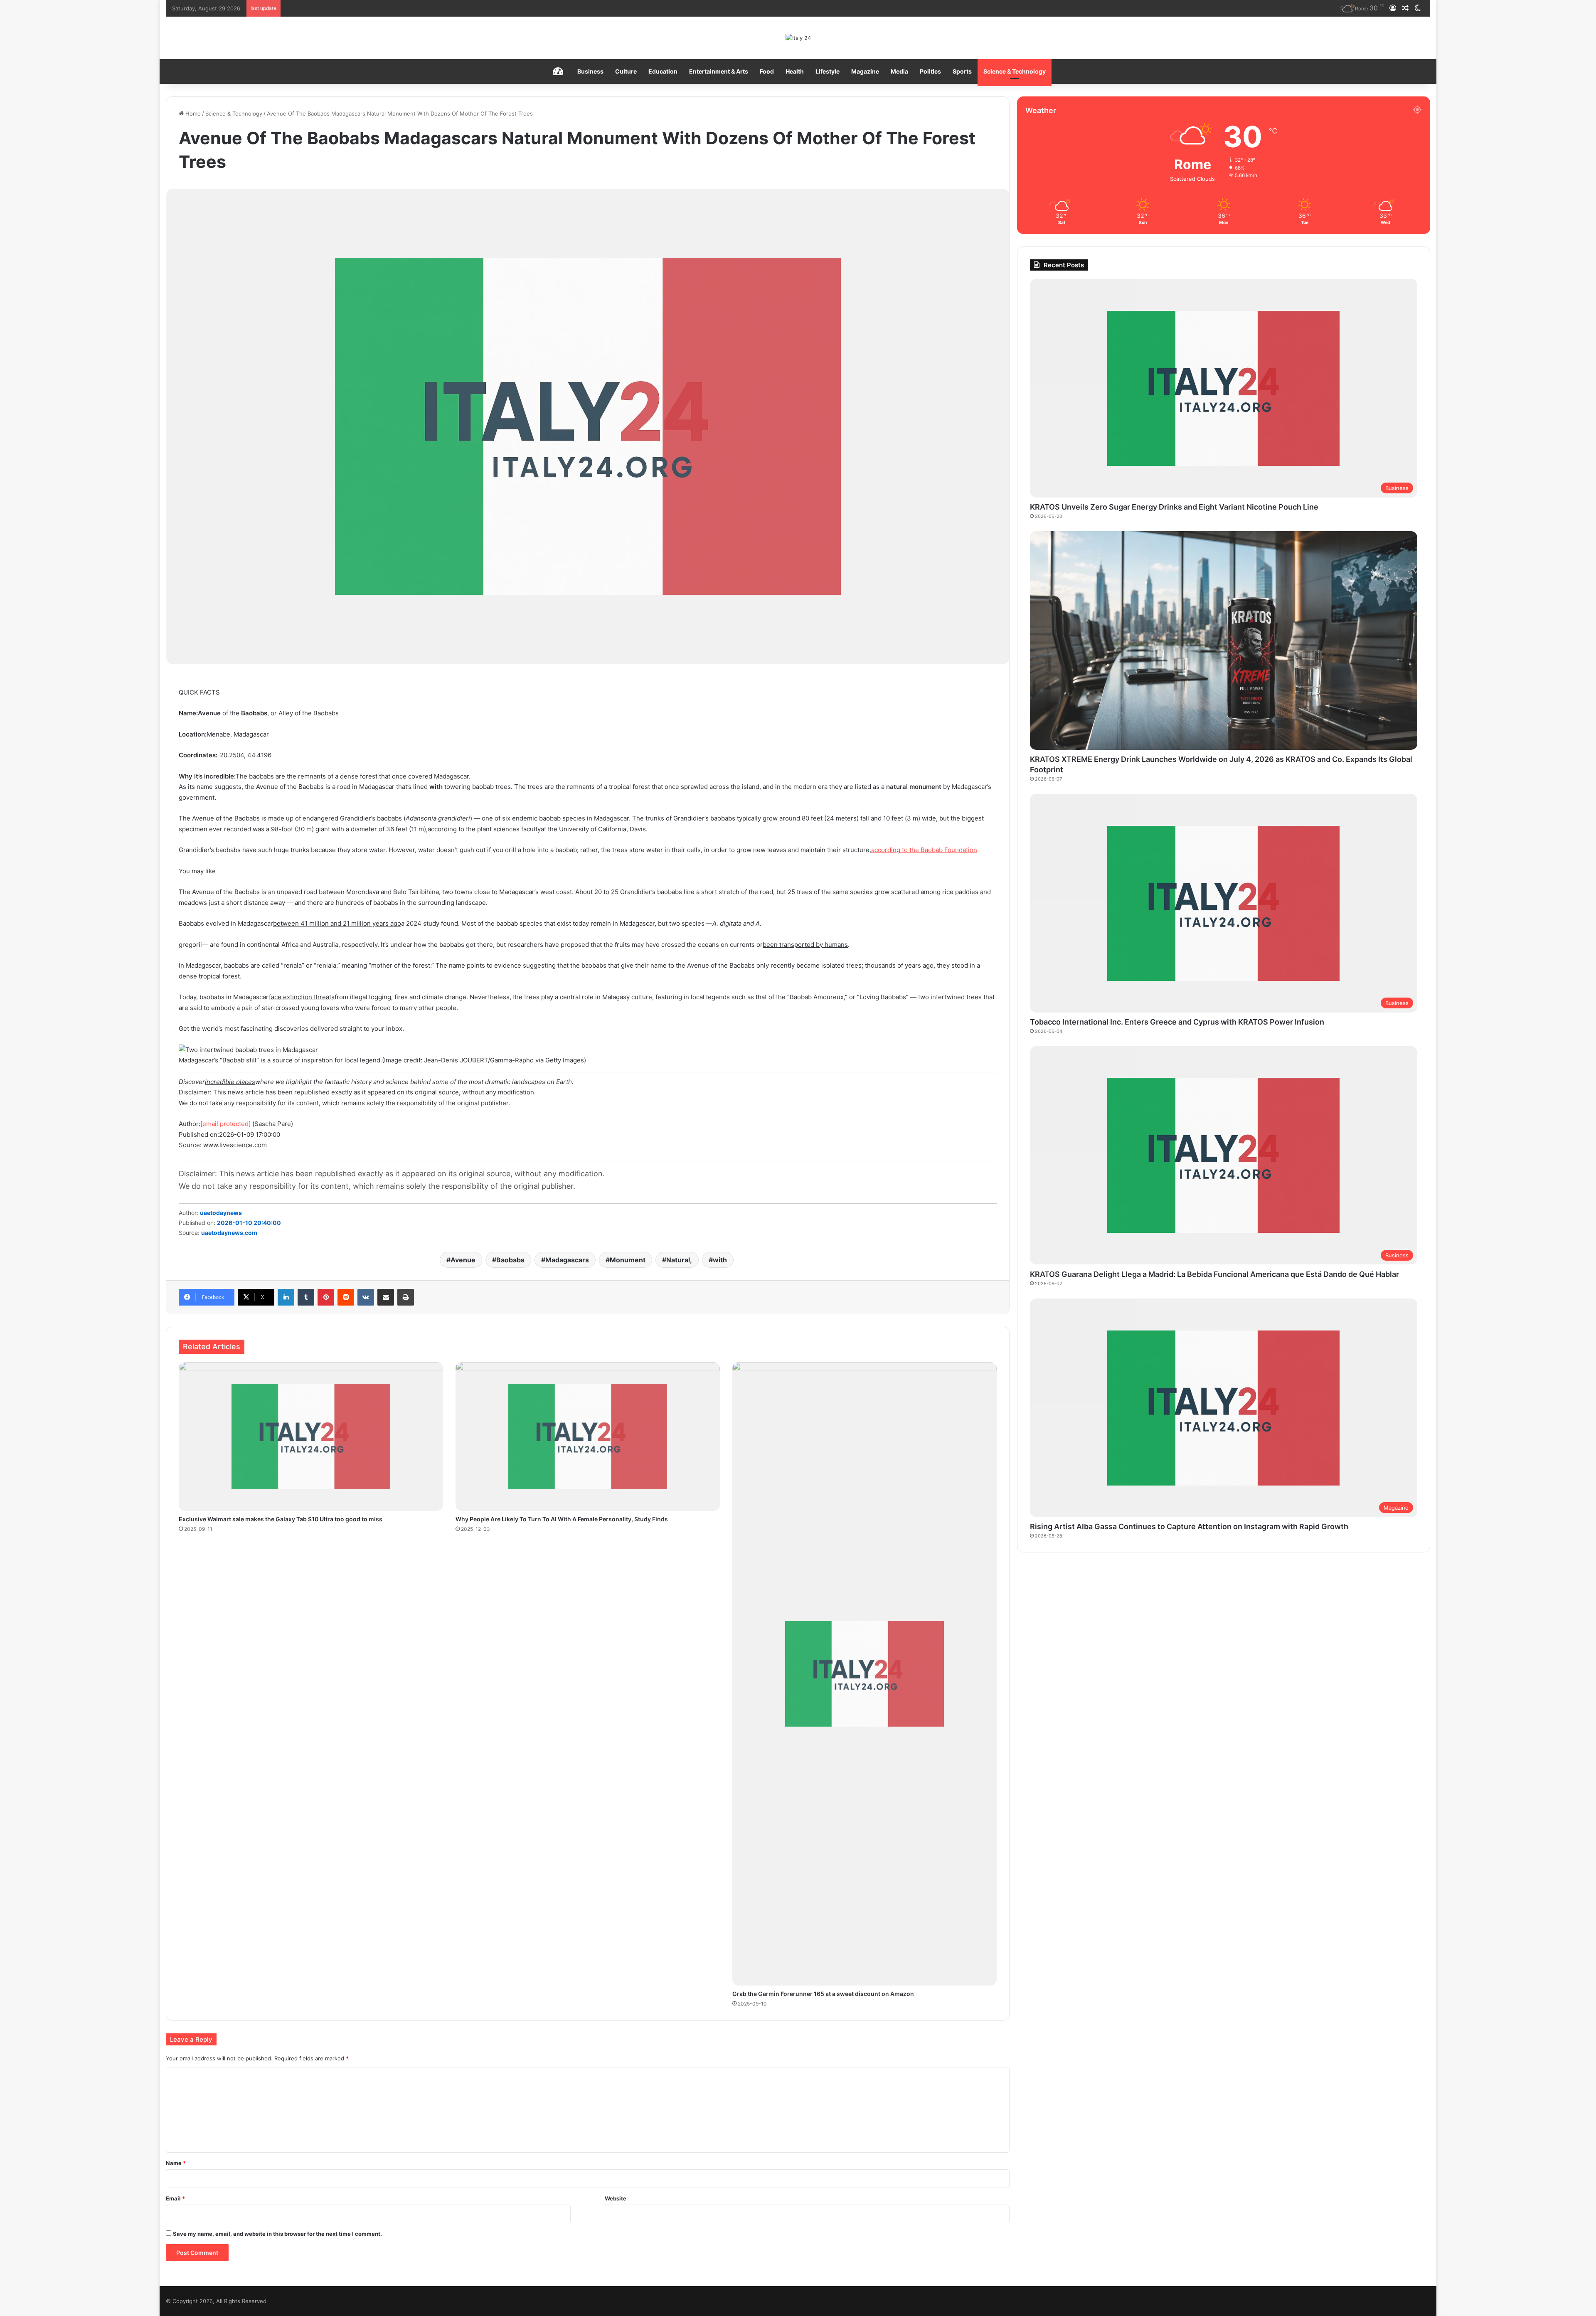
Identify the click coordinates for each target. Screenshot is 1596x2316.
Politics (930, 71)
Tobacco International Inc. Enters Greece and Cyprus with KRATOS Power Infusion (1177, 1022)
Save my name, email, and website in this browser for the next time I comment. (277, 2234)
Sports (962, 71)
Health (795, 71)
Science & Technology (1015, 71)
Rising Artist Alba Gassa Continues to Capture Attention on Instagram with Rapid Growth (1189, 1526)
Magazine (865, 71)
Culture (626, 71)
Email (175, 2198)
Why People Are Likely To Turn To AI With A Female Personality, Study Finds (562, 1519)
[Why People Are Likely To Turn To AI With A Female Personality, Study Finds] (588, 1437)
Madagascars (567, 1260)
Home (192, 113)
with (720, 1260)
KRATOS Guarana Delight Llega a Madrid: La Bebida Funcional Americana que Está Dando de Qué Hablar (1214, 1274)
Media (899, 71)
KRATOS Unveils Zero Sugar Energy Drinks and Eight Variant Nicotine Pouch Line (1174, 507)
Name (176, 2163)
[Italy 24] (798, 38)
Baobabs (510, 1260)
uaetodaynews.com (229, 1233)
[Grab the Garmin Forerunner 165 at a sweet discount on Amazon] (864, 1674)
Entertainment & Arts (719, 71)
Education (663, 71)
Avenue (463, 1260)
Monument (628, 1260)
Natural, (679, 1260)
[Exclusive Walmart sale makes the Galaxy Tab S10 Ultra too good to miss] (311, 1437)
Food (767, 71)
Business (590, 71)
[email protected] (225, 1124)
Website (616, 2198)
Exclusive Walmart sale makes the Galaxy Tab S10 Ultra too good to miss (281, 1519)
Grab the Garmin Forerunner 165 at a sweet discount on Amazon (823, 1994)
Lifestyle (828, 71)
